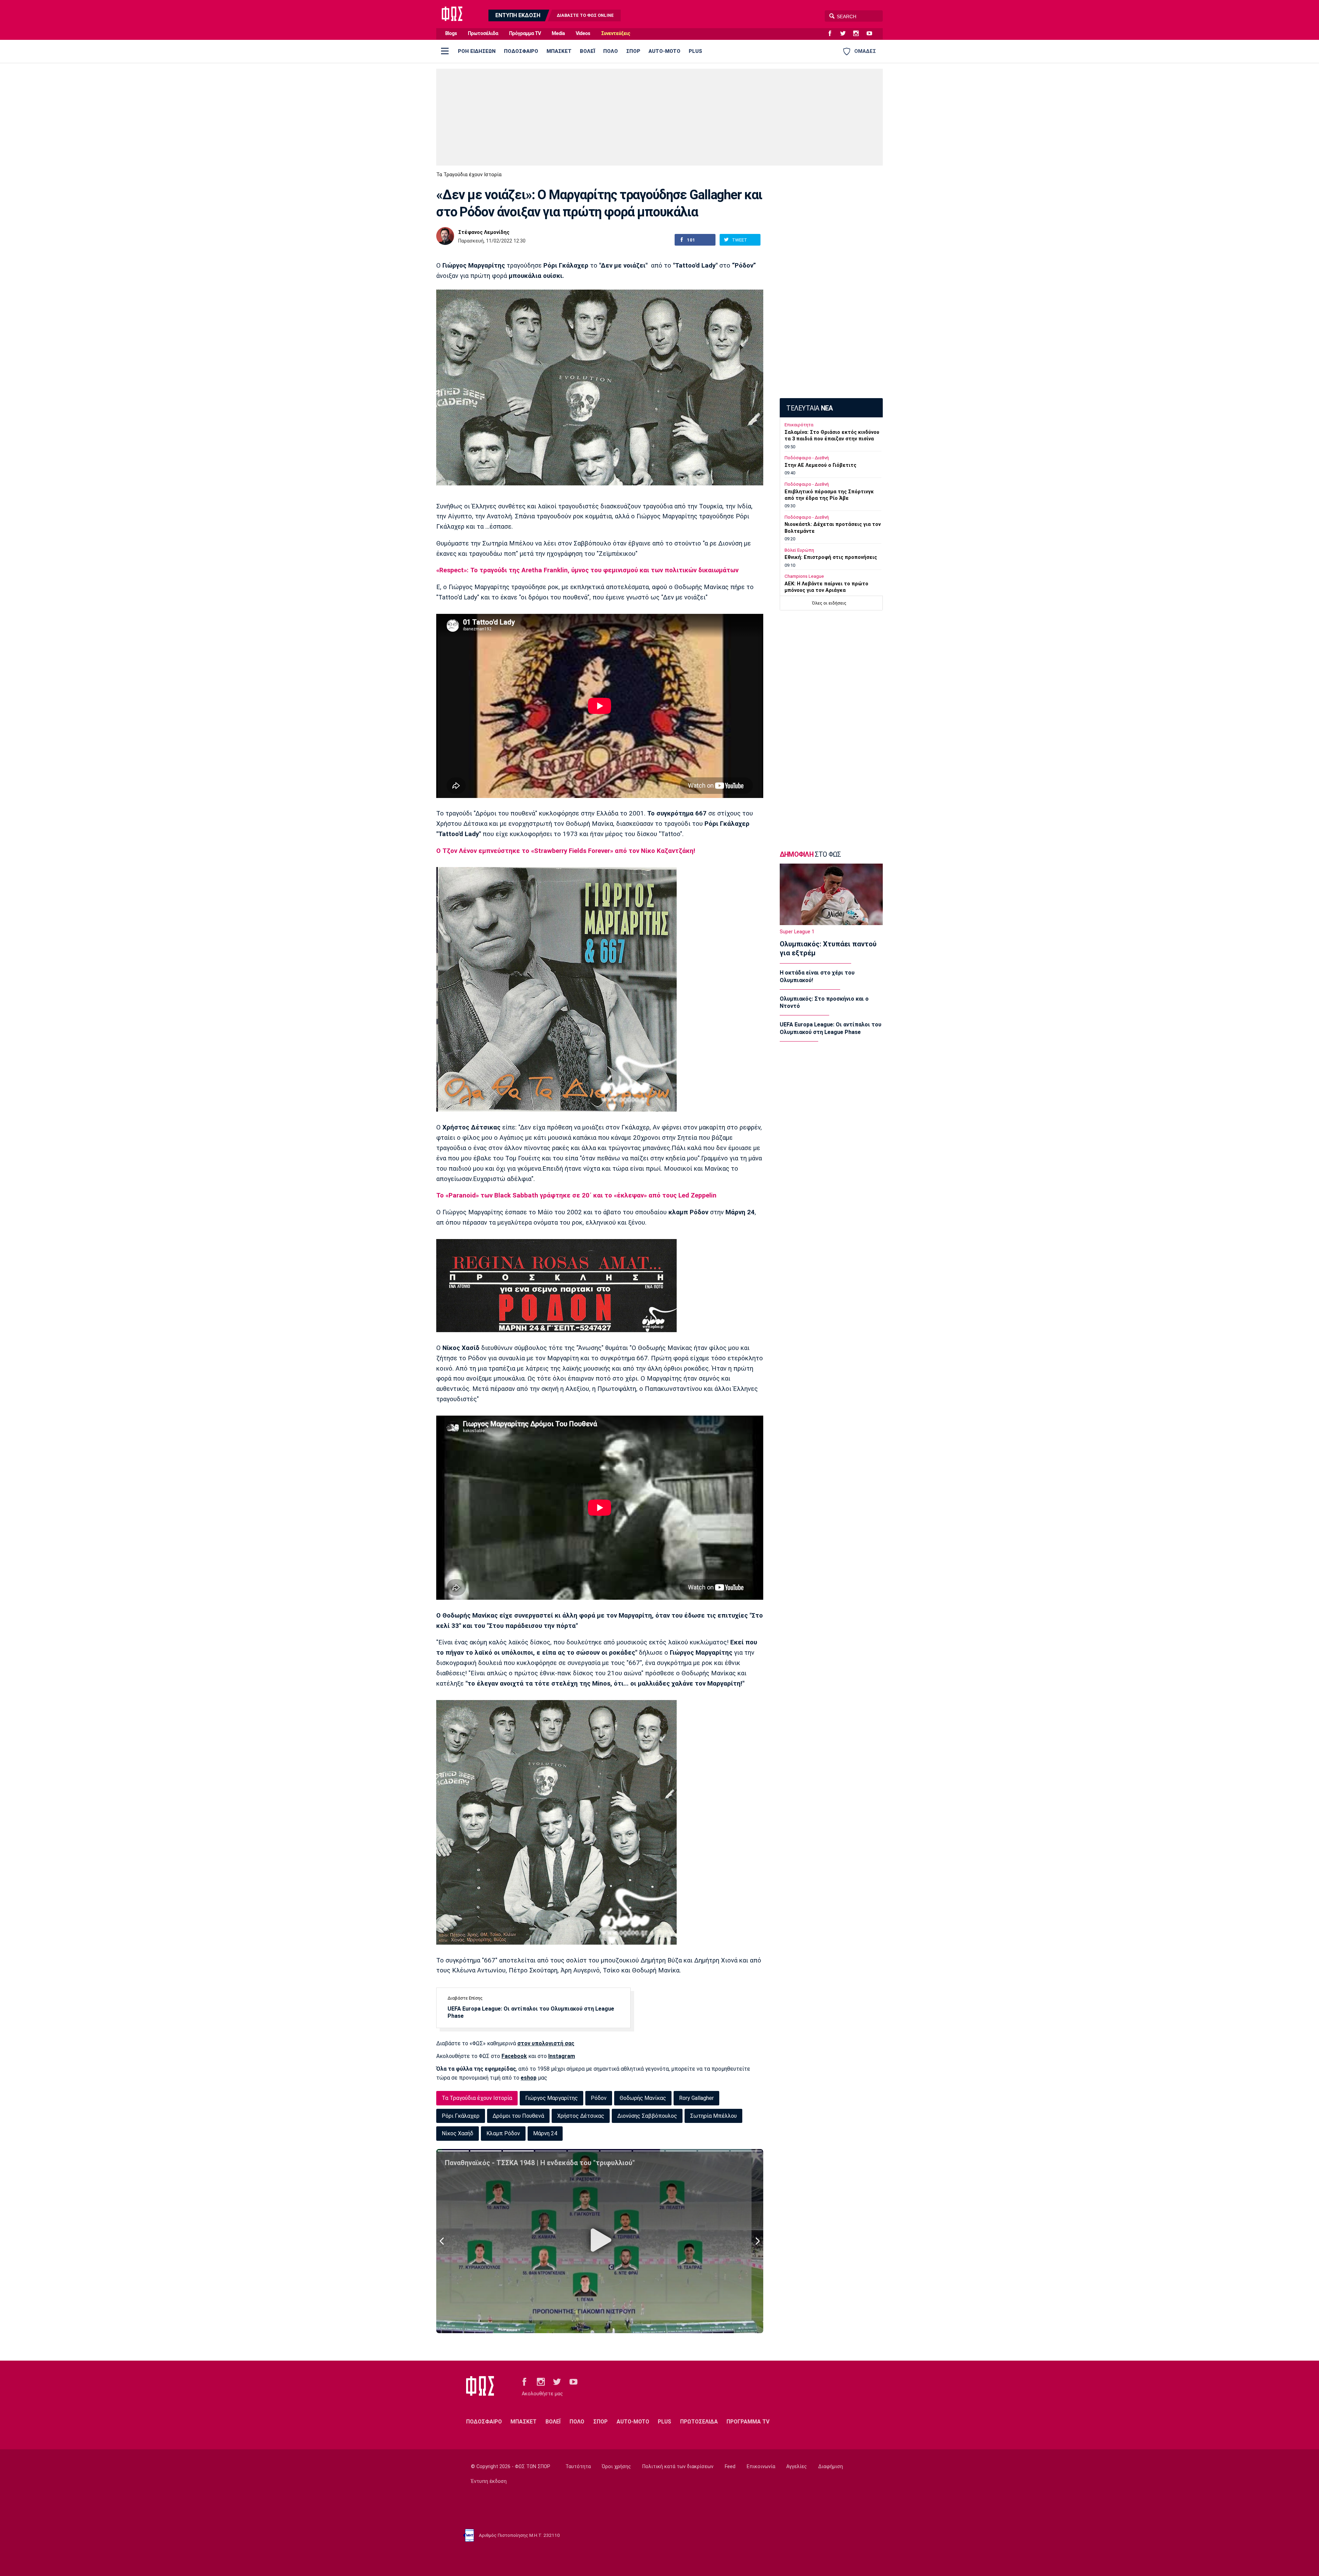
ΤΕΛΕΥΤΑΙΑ (809, 408)
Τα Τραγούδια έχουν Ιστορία (469, 175)
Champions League (804, 576)
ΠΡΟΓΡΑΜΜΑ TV (748, 2422)
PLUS (695, 51)
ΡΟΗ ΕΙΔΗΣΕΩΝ (477, 51)
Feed (730, 2467)
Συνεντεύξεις (616, 33)
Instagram (562, 2056)
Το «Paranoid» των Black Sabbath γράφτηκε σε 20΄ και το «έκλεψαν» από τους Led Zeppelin (576, 1195)
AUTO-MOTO (664, 51)
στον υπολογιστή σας (546, 2043)
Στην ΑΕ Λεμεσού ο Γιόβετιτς (820, 465)
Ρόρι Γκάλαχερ (461, 2116)
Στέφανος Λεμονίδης (484, 233)
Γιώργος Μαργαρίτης (551, 2098)
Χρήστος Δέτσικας (581, 2116)
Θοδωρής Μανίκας (643, 2098)
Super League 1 (797, 932)
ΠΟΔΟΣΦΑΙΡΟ (521, 51)
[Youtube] (872, 34)
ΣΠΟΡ (633, 51)
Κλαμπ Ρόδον (503, 2133)
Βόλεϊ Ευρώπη (799, 550)
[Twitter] (846, 34)
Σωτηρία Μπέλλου (713, 2116)
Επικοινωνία (761, 2467)
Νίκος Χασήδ (458, 2133)
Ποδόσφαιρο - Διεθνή (807, 458)
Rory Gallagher (696, 2098)
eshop (529, 2078)
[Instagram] (859, 34)
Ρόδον (599, 2098)
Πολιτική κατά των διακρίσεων (678, 2467)
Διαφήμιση (831, 2467)
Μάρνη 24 (545, 2133)
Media (558, 33)
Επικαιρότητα (799, 425)
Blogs (451, 33)
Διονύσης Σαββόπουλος (647, 2116)
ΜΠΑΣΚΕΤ (559, 51)
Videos (583, 33)
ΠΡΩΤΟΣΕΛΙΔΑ (699, 2422)
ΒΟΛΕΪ (587, 51)
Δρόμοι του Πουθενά (518, 2116)
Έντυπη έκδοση (489, 2481)
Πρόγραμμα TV (525, 33)
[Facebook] (833, 34)
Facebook (514, 2056)
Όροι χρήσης (616, 2467)
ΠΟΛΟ (611, 51)
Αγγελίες (797, 2467)
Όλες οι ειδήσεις (829, 603)
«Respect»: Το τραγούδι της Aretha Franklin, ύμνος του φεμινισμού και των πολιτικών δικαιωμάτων (587, 570)
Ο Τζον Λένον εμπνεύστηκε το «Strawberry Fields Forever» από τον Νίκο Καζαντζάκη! (566, 851)
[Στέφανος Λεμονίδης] (445, 236)
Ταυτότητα (578, 2467)
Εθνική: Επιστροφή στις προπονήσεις (831, 557)
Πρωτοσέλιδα (483, 33)
